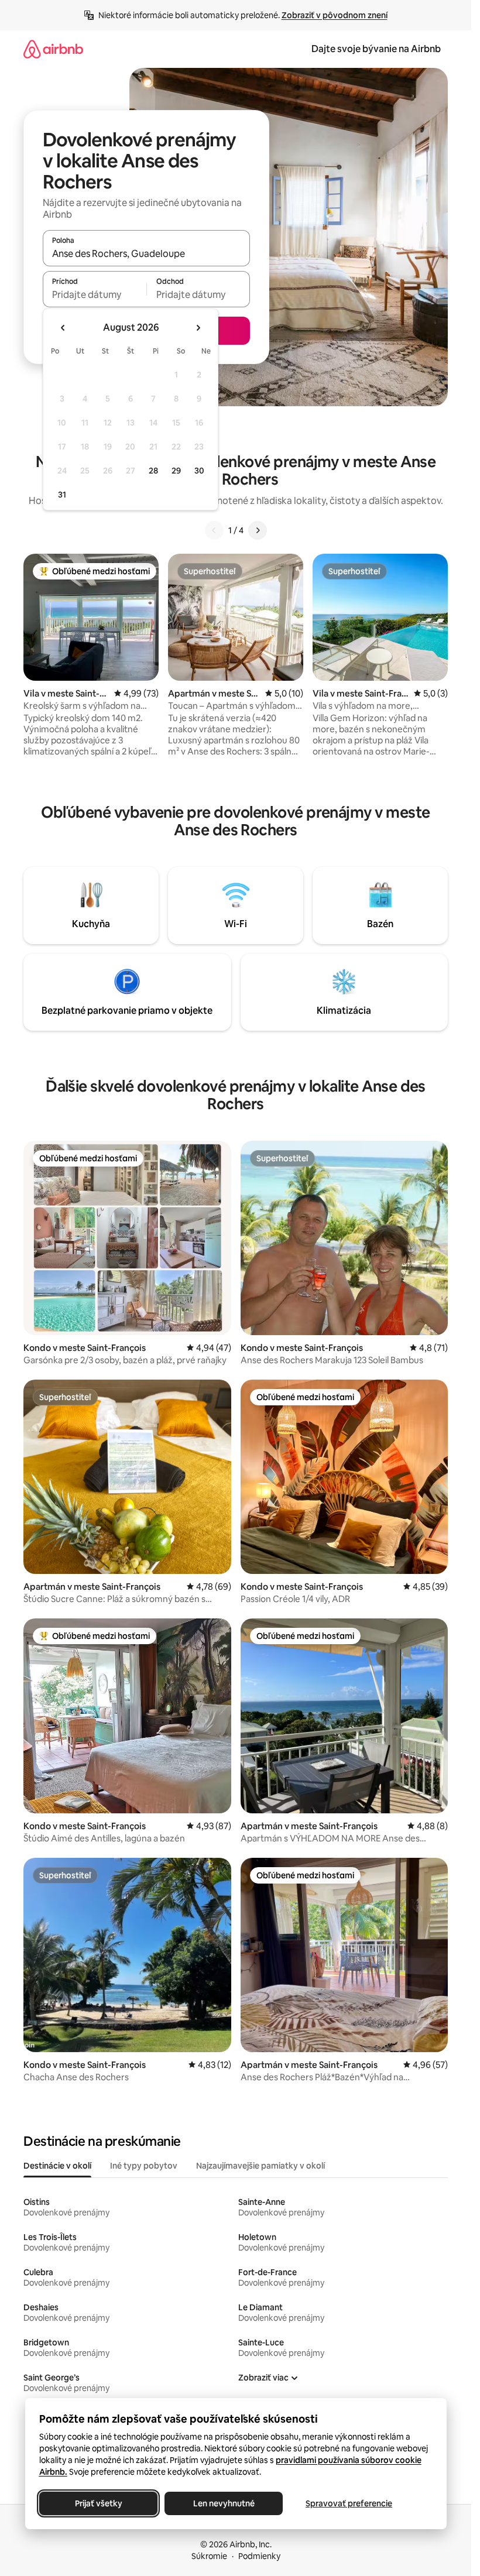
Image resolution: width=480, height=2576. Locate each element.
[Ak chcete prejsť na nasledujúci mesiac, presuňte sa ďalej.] (198, 328)
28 (153, 471)
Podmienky (259, 2556)
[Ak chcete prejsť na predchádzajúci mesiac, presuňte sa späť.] (63, 328)
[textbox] (95, 294)
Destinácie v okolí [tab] (57, 2166)
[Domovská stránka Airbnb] (53, 49)
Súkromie (209, 2556)
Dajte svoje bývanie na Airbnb (376, 49)
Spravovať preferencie (349, 2503)
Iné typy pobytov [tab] (144, 2166)
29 (176, 471)
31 (62, 495)
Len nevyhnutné (223, 2503)
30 (199, 471)
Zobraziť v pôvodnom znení (335, 15)
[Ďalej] (258, 530)
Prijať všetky (98, 2503)
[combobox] (146, 253)
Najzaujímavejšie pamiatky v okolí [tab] (260, 2166)
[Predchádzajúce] (214, 530)
